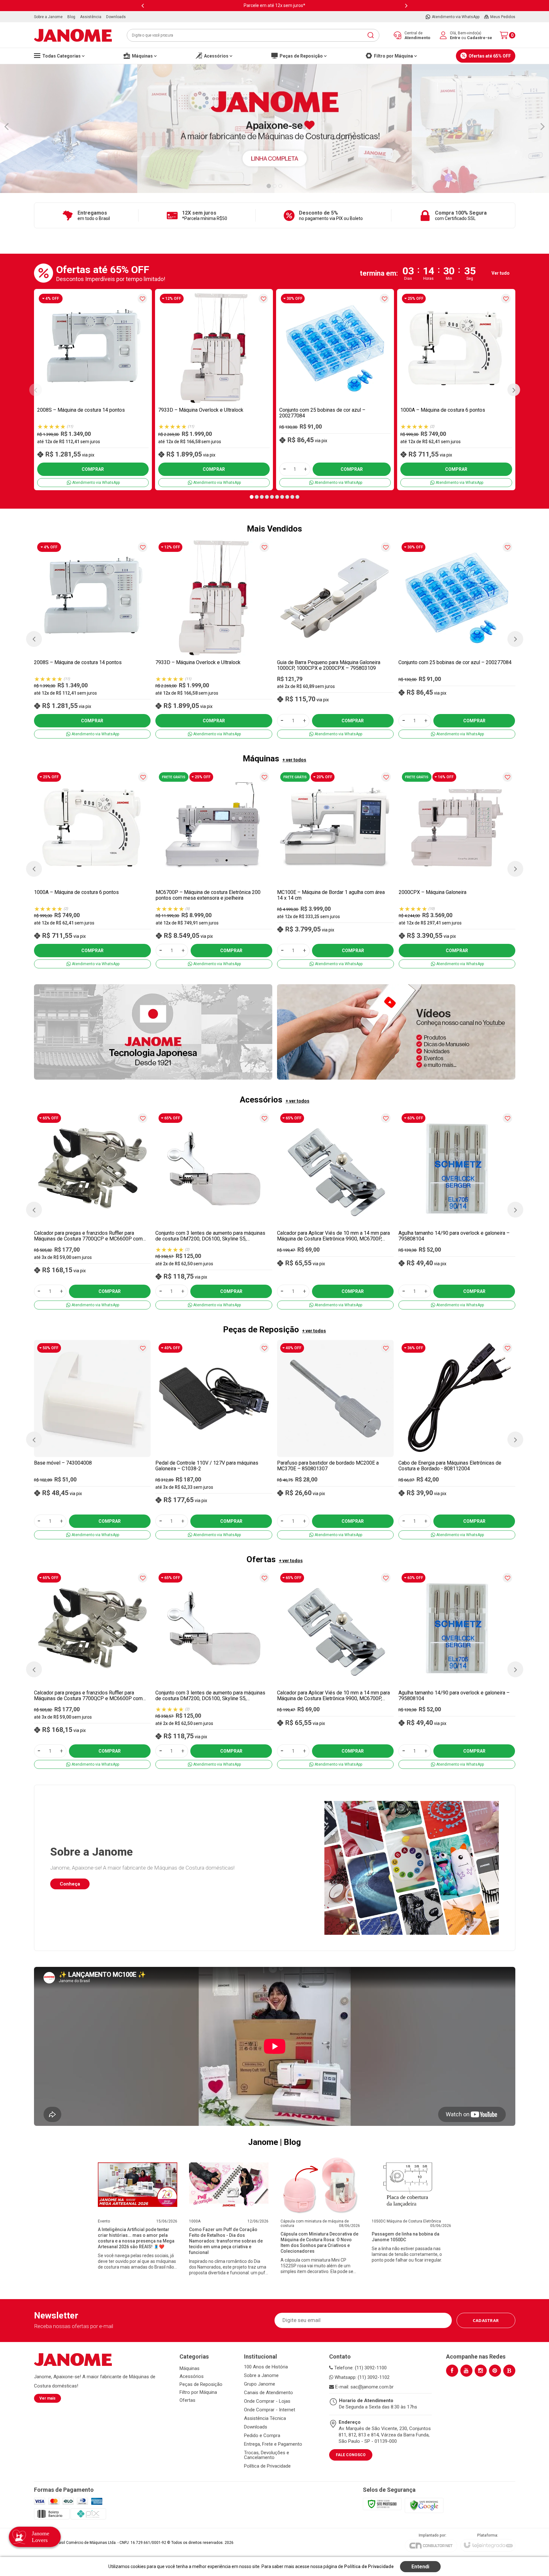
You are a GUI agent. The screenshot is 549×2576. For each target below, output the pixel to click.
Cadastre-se (480, 38)
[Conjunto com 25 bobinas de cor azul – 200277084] (335, 390)
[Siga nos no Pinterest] (495, 2371)
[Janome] (73, 35)
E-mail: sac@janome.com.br (364, 2387)
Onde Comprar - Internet (270, 2410)
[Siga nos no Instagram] (481, 2371)
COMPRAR (93, 469)
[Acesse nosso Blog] (509, 2371)
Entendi (420, 2567)
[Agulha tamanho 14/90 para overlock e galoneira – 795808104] (457, 1210)
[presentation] (143, 6)
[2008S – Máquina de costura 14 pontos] (93, 390)
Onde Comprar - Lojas (267, 2401)
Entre (455, 38)
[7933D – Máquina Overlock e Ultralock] (214, 390)
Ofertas (187, 2400)
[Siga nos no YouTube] (466, 2371)
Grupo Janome (260, 2384)
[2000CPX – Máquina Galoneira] (457, 869)
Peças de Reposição (201, 2384)
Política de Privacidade (267, 2466)
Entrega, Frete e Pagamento (273, 2444)
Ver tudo (501, 273)
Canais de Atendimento (268, 2393)
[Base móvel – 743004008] (92, 1440)
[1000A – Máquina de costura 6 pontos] (456, 390)
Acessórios (192, 2376)
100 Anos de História (266, 2367)
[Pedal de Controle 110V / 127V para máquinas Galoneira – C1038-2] (214, 1440)
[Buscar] (370, 35)
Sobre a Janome (261, 2376)
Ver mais (47, 2398)
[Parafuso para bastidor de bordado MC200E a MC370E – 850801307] (335, 1440)
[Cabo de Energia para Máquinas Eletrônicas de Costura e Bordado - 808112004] (457, 1440)
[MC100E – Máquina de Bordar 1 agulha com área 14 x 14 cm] (335, 869)
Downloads (256, 2427)
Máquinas (190, 2368)
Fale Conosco (351, 2455)
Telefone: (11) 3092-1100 (360, 2368)
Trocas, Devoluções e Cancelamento (267, 2455)
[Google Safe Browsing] (424, 2505)
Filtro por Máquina (198, 2392)
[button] (252, 497)
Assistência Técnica (265, 2418)
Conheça (70, 1884)
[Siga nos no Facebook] (452, 2371)
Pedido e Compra (262, 2436)
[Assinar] (486, 2320)
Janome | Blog (274, 2142)
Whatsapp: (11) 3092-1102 (361, 2377)
